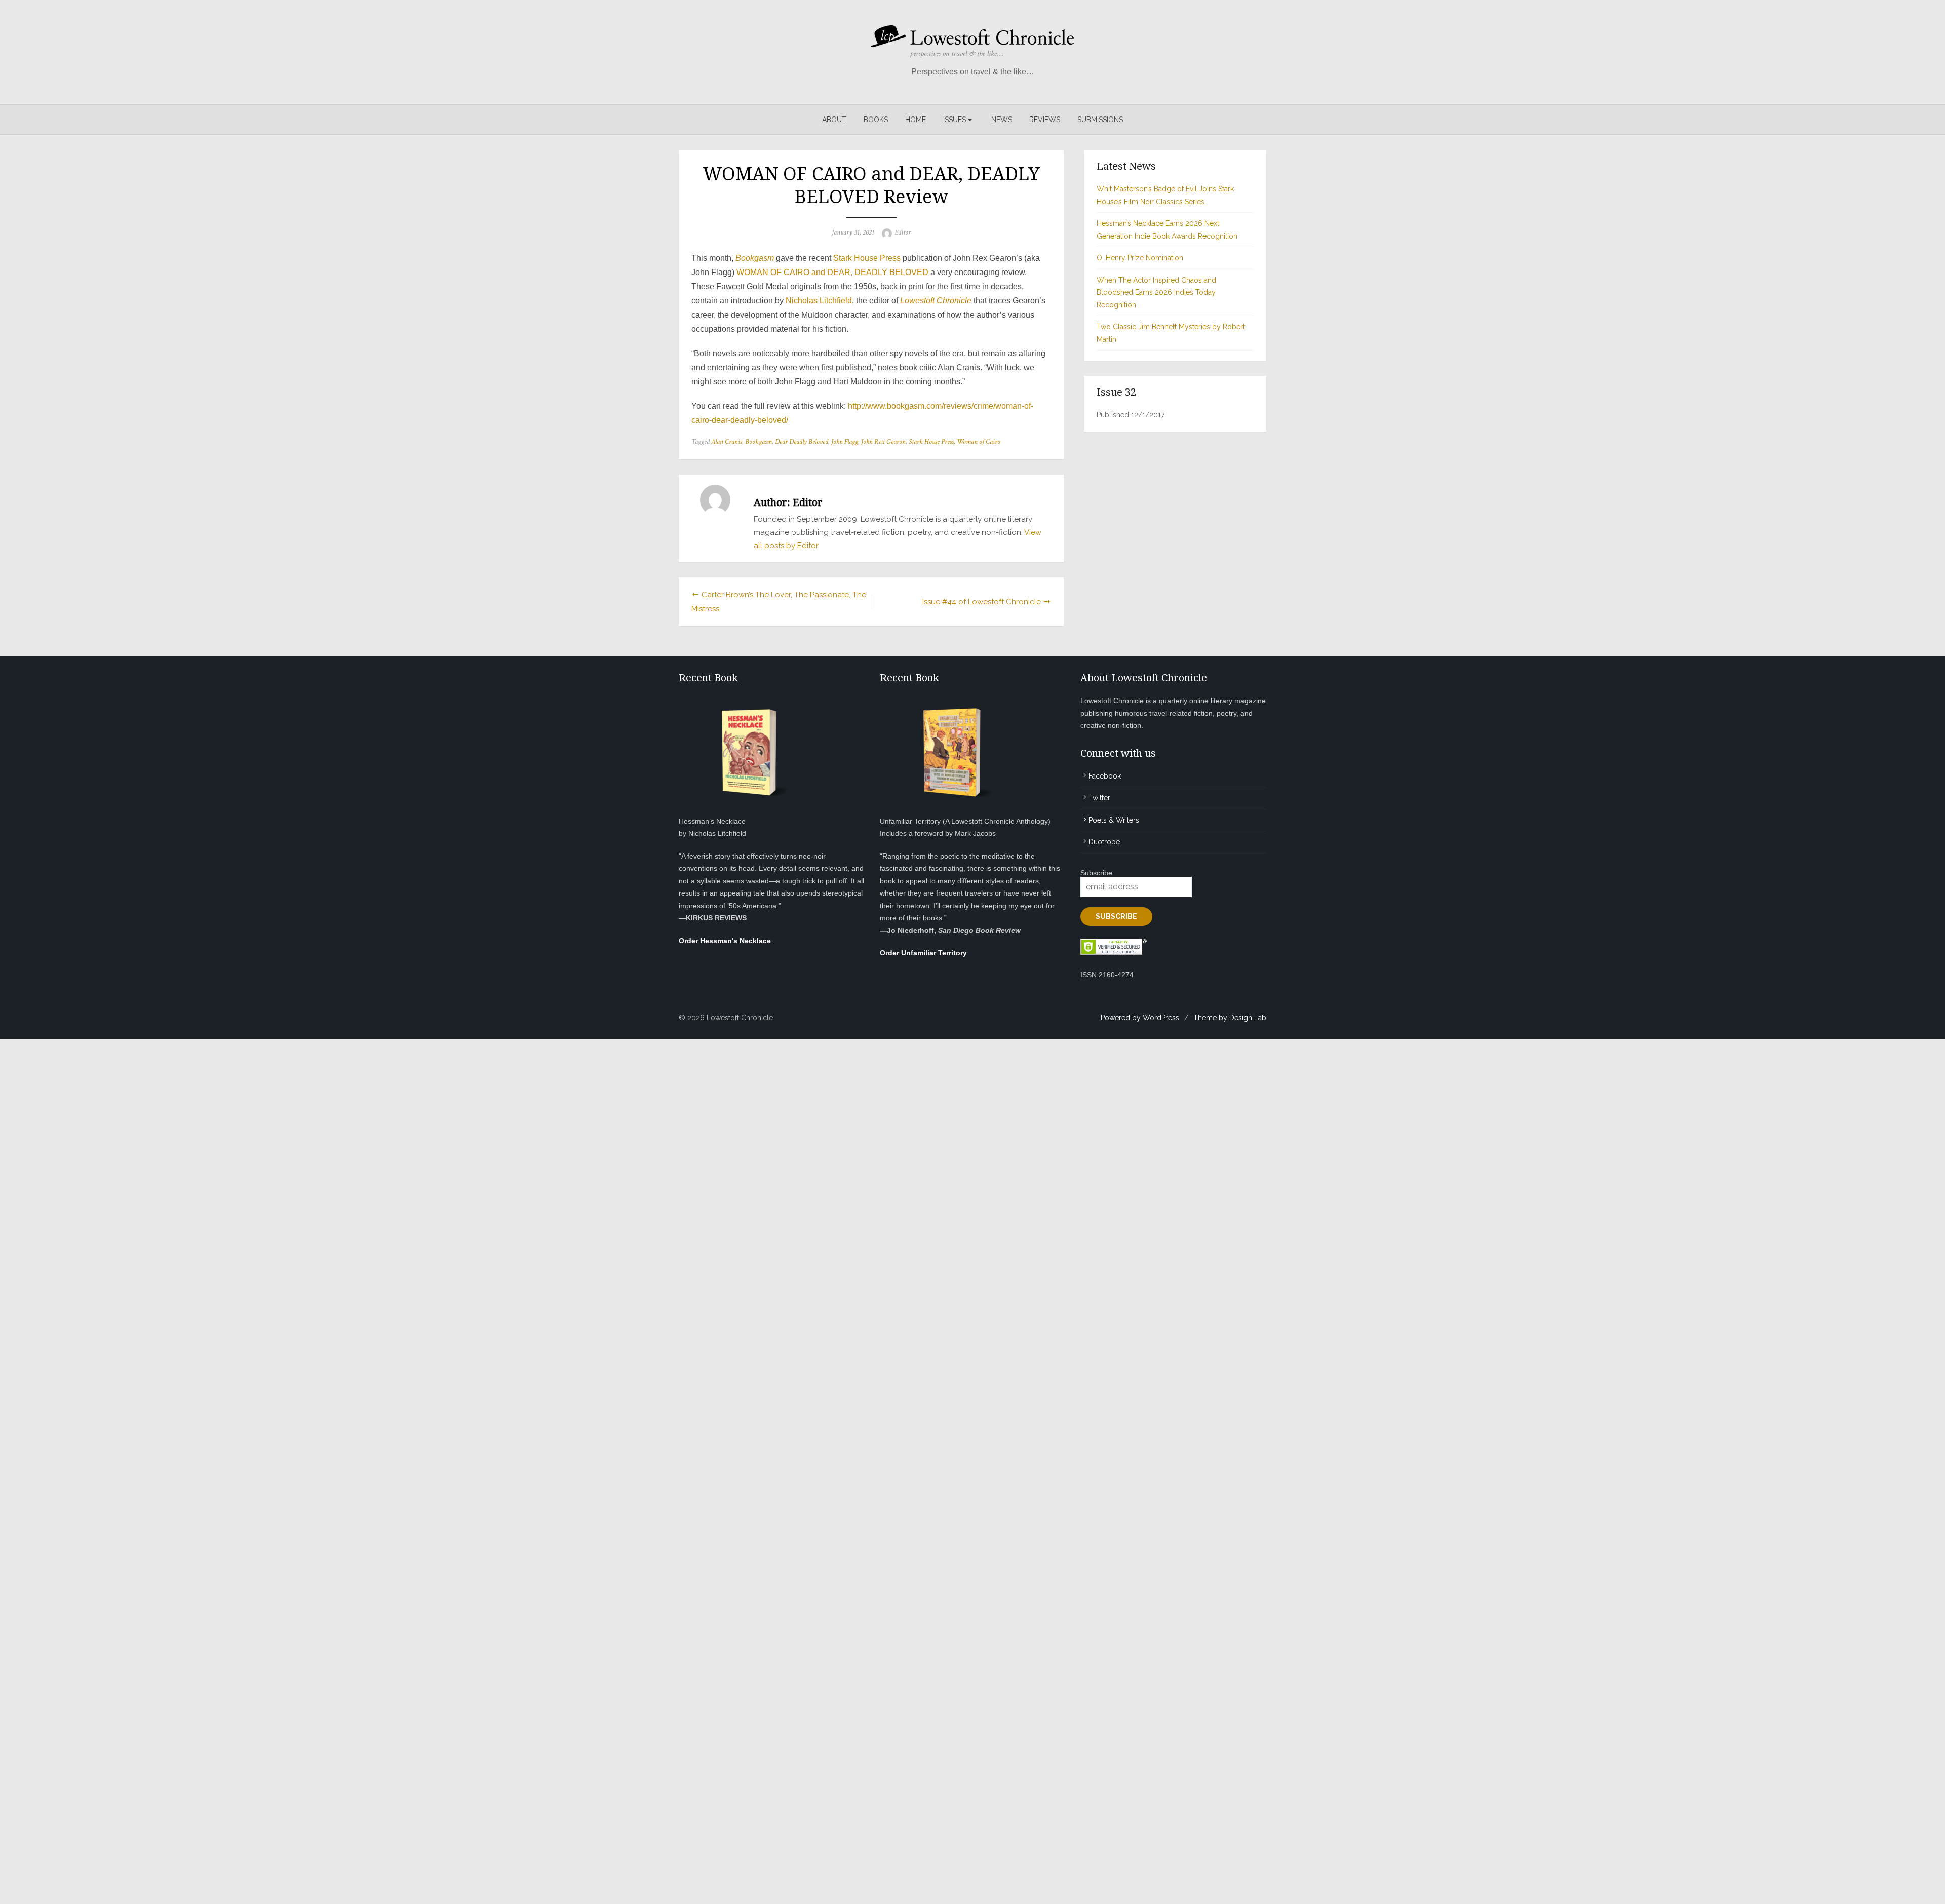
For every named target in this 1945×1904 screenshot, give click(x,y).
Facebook (1105, 776)
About (834, 120)
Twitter (1099, 798)
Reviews (1045, 120)
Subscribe (1096, 873)
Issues (955, 120)
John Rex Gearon (883, 442)
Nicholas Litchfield (819, 301)
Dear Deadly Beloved (802, 442)
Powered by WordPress (1140, 1018)
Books (876, 120)
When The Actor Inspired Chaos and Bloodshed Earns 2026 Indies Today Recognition (1156, 293)
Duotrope (1104, 842)
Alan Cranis (727, 442)
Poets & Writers (1114, 820)
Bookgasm (758, 442)
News (1002, 120)
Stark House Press (867, 258)
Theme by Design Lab (1230, 1018)
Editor (903, 232)
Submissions (1100, 120)
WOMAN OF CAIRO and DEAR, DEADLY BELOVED (832, 272)
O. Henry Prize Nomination (1140, 258)
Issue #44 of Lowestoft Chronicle (982, 602)
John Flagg (845, 442)
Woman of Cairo (979, 442)
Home (916, 120)
